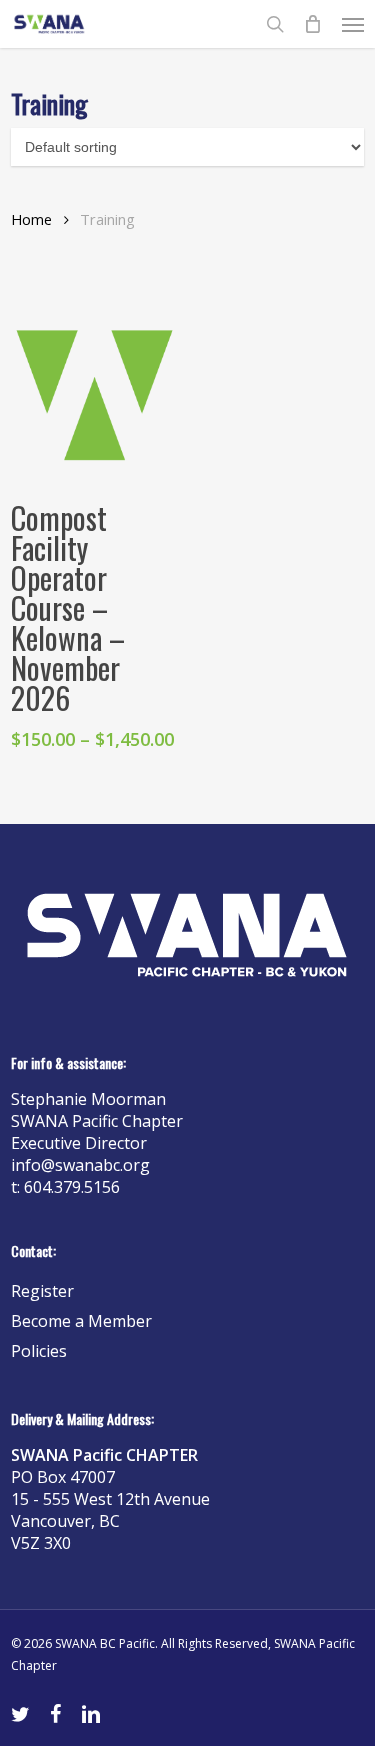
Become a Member (81, 1321)
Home (31, 219)
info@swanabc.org (80, 1165)
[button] (353, 24)
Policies (39, 1351)
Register (42, 1291)
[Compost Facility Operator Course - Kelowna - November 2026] (95, 394)
